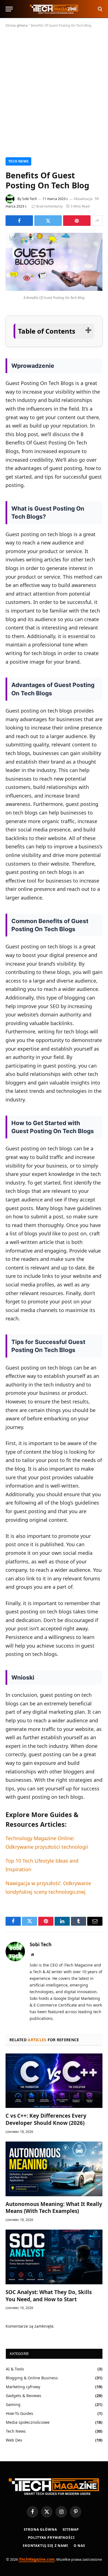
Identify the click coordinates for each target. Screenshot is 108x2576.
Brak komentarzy (49, 206)
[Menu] (9, 9)
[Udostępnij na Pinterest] (77, 221)
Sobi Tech (29, 199)
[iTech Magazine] (54, 9)
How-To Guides (20, 2413)
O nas (79, 2546)
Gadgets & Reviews (24, 2396)
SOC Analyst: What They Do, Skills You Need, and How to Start (49, 2296)
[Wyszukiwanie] (100, 9)
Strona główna (17, 25)
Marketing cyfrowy (23, 2387)
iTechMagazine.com (37, 2559)
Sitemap (71, 2529)
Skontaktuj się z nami (45, 2546)
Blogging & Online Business (32, 2378)
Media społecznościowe (28, 2422)
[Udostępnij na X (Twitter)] (48, 221)
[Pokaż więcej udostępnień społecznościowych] (97, 221)
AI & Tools (15, 2369)
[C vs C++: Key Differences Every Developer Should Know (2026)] (54, 2081)
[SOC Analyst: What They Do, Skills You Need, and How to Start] (54, 2257)
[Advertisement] (54, 91)
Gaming (13, 2404)
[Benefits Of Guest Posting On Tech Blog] (54, 289)
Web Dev (14, 2440)
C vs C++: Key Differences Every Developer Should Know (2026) (46, 2119)
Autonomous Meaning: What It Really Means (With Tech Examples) (54, 2208)
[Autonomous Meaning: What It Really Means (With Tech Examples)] (54, 2169)
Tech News (18, 161)
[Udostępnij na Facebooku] (19, 221)
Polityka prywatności (51, 2538)
